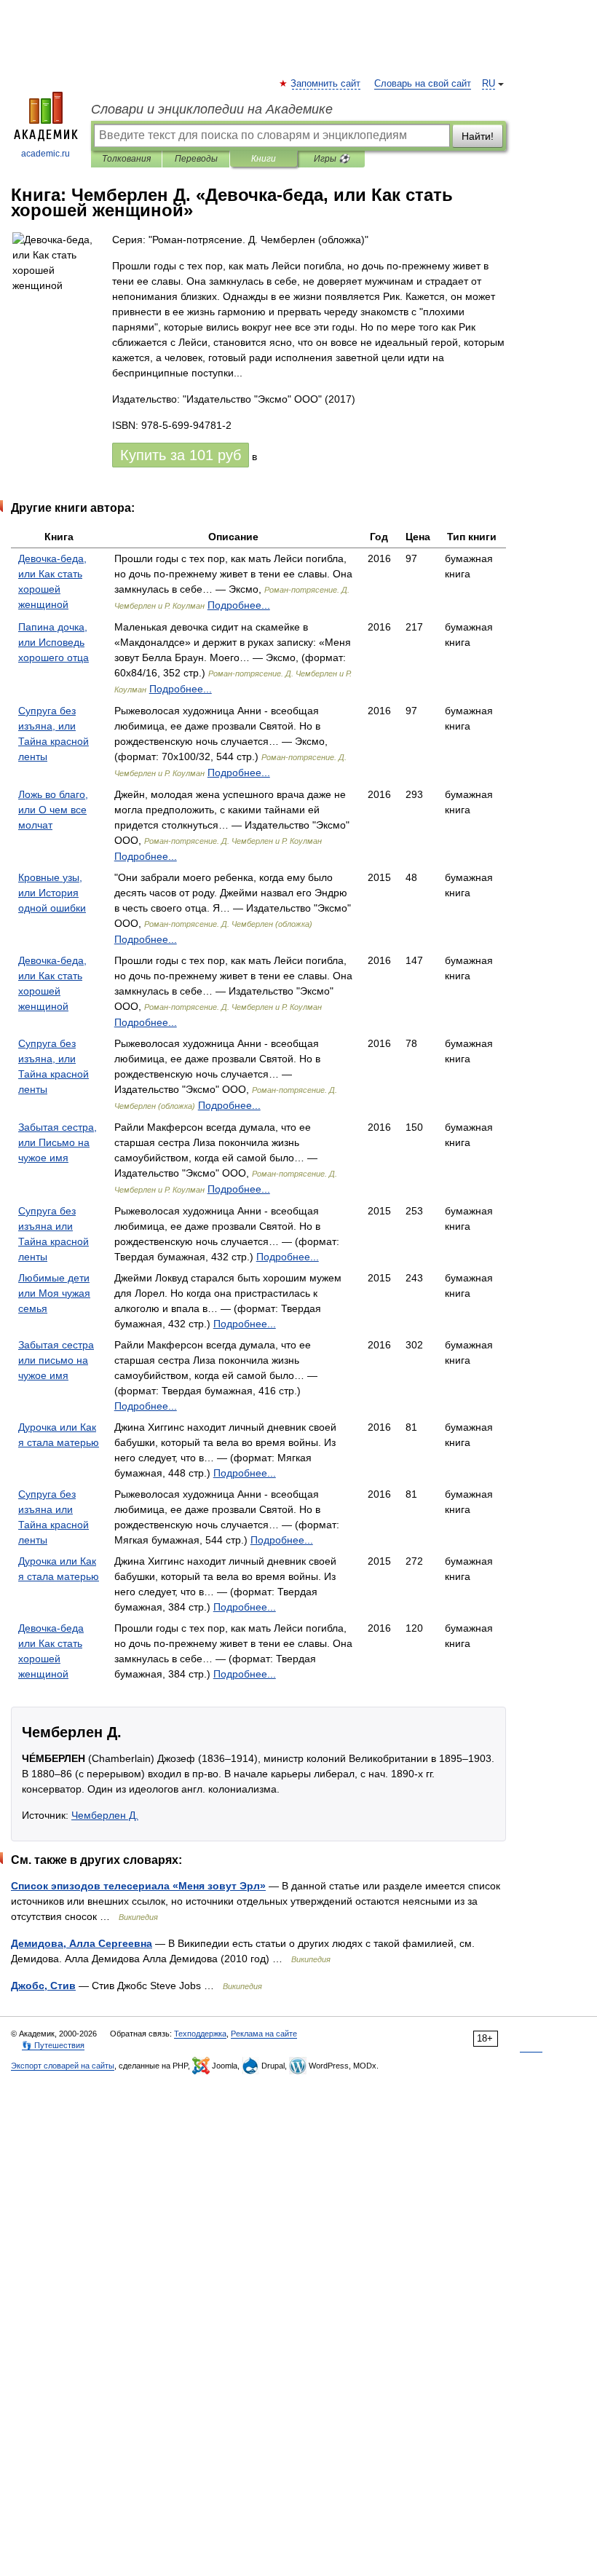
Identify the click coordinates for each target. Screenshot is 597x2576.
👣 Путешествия (53, 2045)
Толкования (126, 159)
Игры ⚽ (332, 159)
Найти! (478, 136)
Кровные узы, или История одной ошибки (52, 893)
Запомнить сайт (326, 84)
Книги (264, 159)
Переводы (196, 159)
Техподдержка (200, 2034)
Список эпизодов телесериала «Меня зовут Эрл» (138, 1886)
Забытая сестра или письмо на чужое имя (56, 1360)
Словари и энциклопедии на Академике (212, 109)
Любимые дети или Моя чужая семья (54, 1293)
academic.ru (46, 154)
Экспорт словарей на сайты (63, 2066)
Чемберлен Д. (105, 1815)
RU (489, 84)
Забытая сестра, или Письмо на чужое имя (58, 1142)
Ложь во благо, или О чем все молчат (53, 810)
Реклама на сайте (264, 2034)
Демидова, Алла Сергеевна (82, 1943)
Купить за (181, 455)
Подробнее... (239, 605)
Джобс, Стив (43, 1986)
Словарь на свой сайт (423, 84)
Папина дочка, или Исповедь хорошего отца (54, 642)
